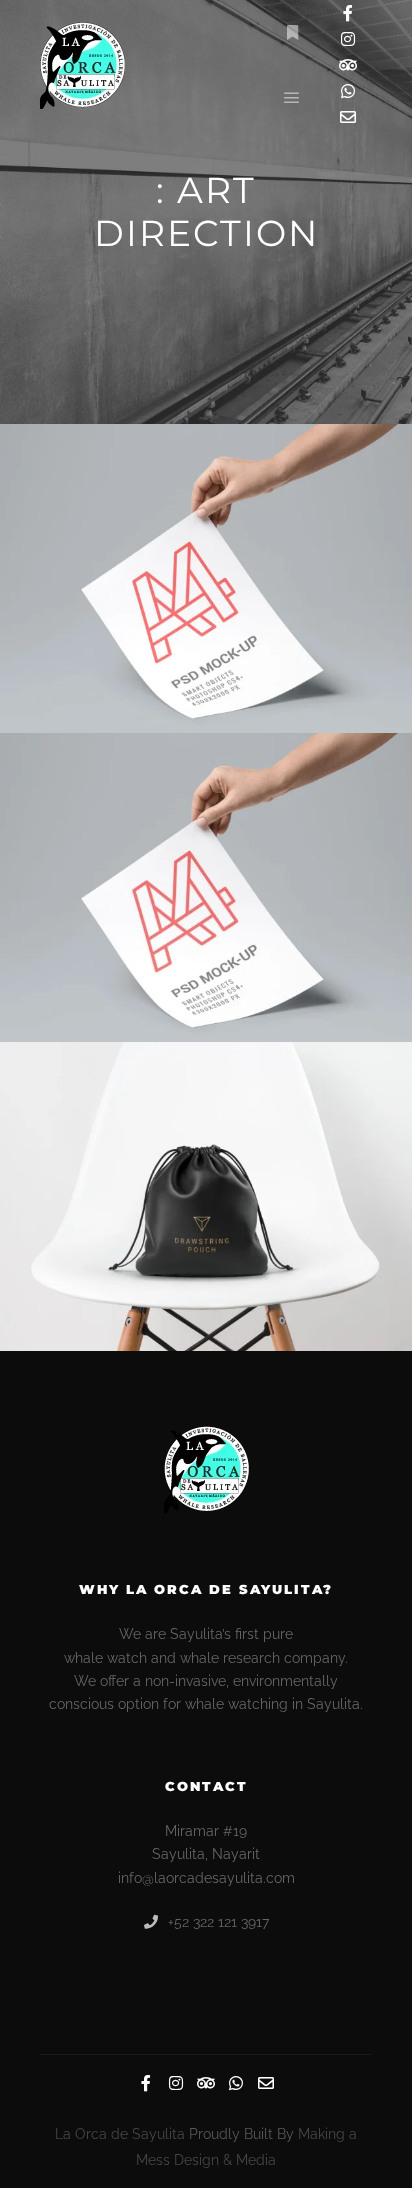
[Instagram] (348, 39)
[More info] (292, 33)
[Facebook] (348, 13)
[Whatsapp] (348, 91)
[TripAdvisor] (348, 65)
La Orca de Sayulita (120, 2134)
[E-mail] (348, 117)
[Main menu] (292, 98)
